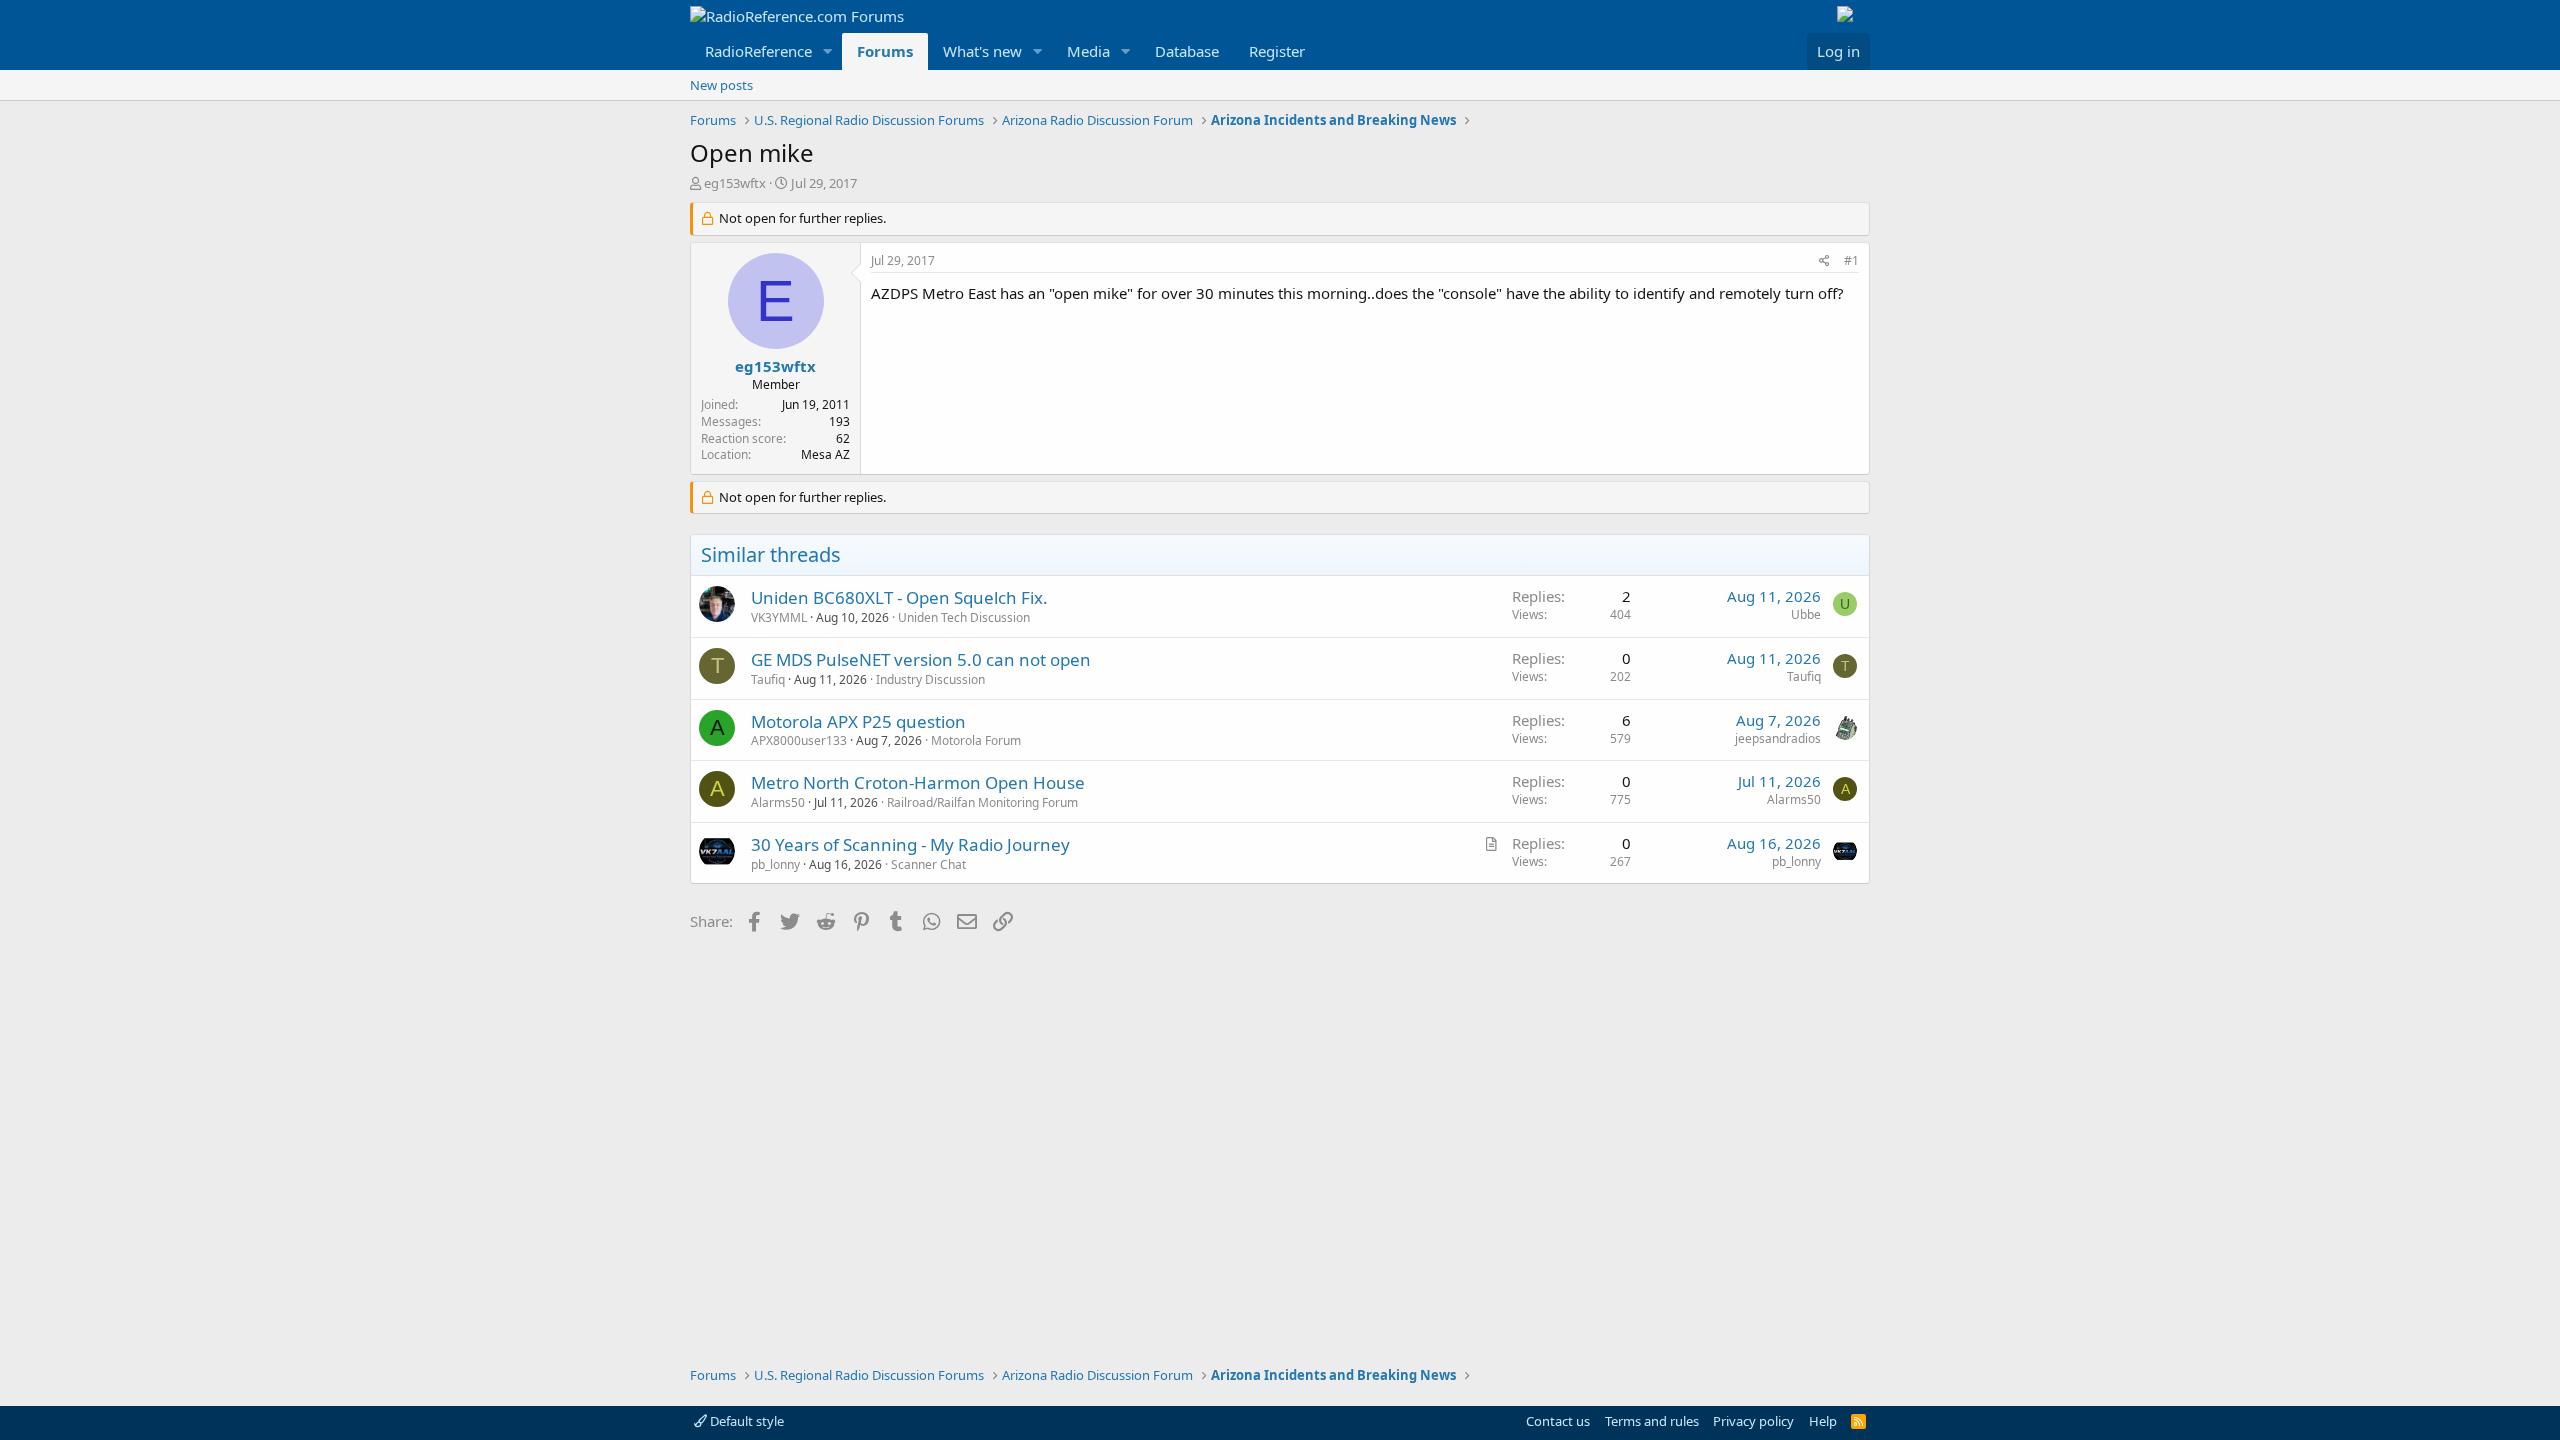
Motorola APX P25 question (858, 721)
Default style (745, 1421)
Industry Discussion (930, 679)
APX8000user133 (799, 740)
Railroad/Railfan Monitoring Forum (982, 802)
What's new (982, 51)
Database (1187, 51)
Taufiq (768, 679)
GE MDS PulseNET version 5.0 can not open (921, 659)
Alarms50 (778, 802)
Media (1088, 51)
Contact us (1558, 1421)
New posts (721, 85)
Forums (885, 51)
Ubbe (1806, 614)
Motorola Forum (976, 740)
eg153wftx (735, 183)
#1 (1851, 260)
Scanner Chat (928, 864)
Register (1277, 51)
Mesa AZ (825, 454)
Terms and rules (1652, 1421)
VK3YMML (779, 617)
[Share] (1824, 261)
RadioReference (758, 51)
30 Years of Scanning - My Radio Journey (910, 844)
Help (1823, 1421)
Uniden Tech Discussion (964, 617)
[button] (828, 51)
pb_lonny (775, 864)
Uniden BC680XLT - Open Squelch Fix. (899, 597)
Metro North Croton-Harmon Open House (918, 782)
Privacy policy (1753, 1421)
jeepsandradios (1778, 738)
